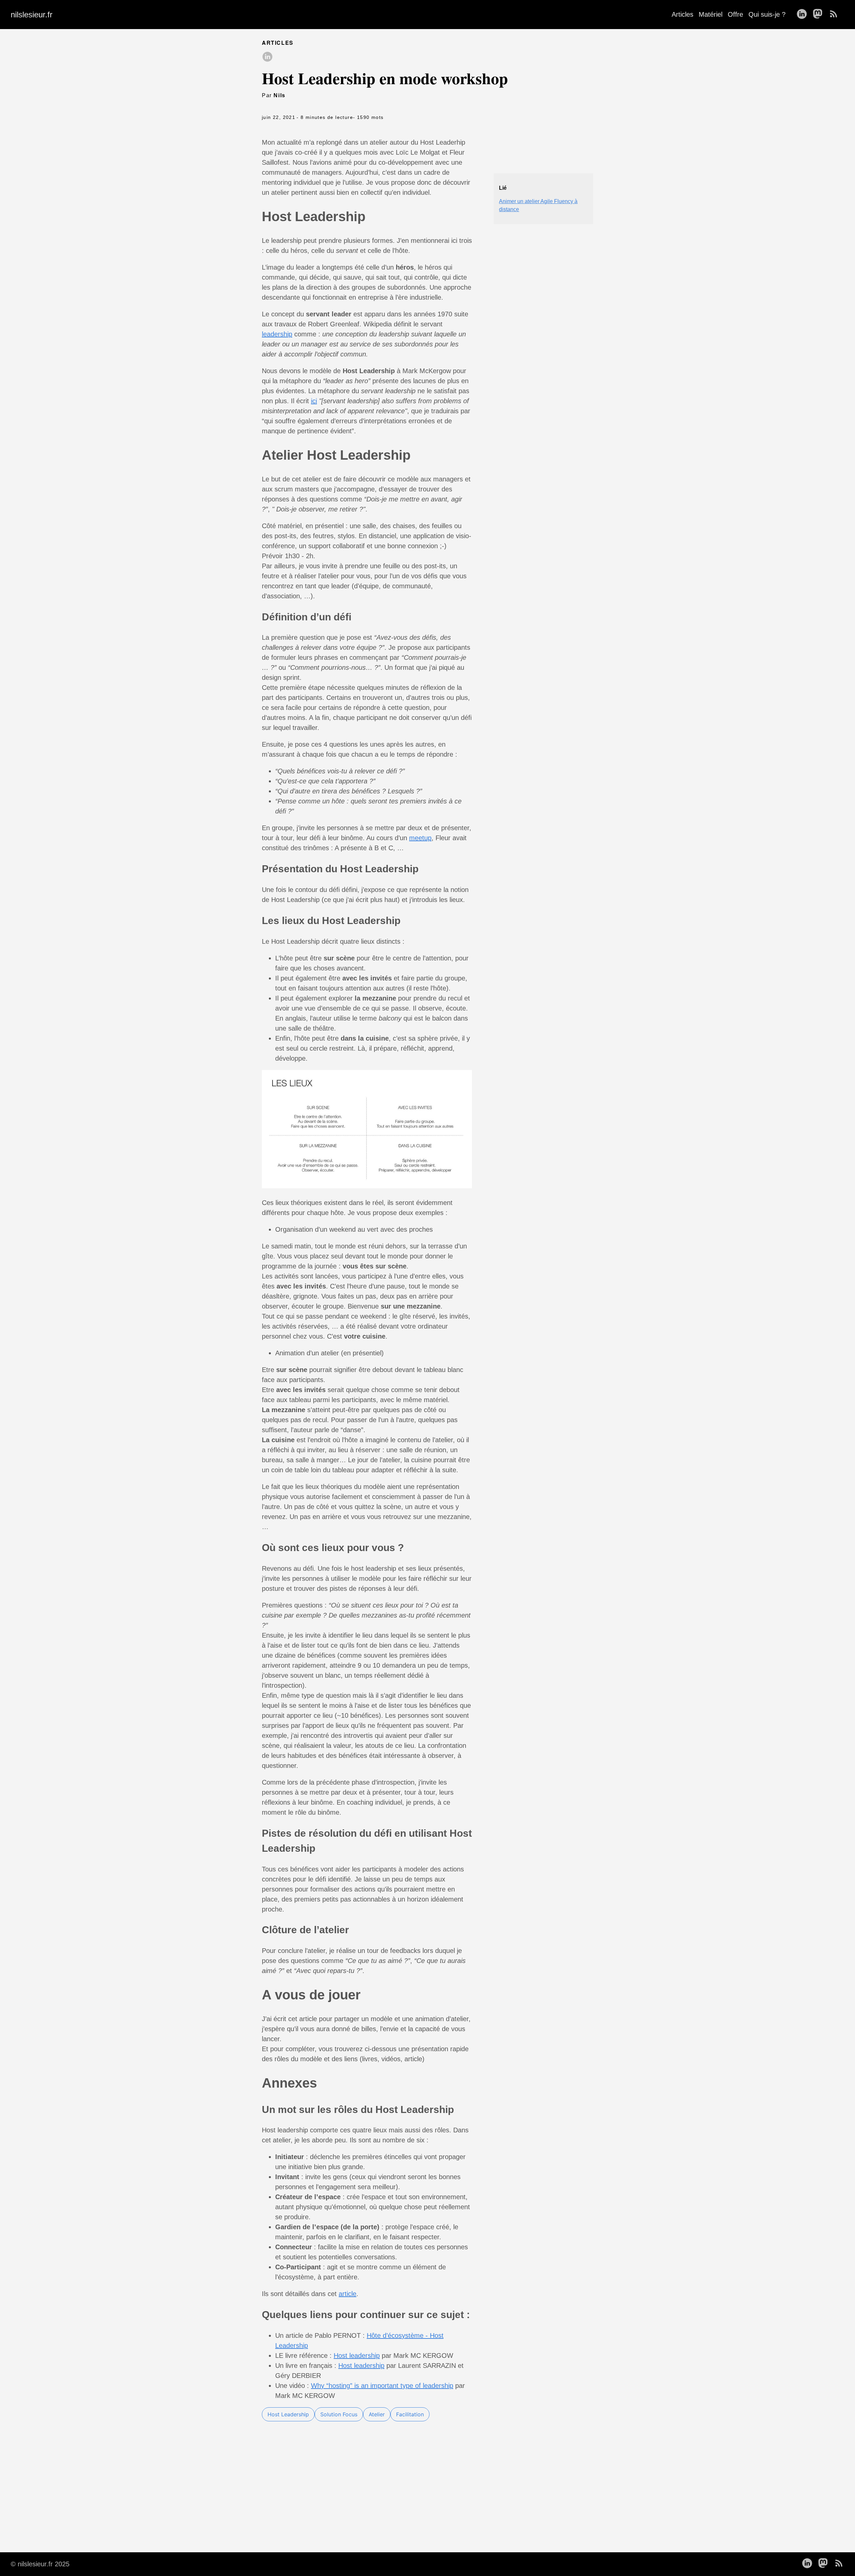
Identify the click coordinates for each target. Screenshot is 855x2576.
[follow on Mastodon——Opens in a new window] (820, 14)
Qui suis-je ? (767, 14)
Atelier (377, 2414)
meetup (420, 838)
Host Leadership (288, 2414)
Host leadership (357, 2356)
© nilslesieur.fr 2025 (40, 2564)
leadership (277, 334)
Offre (735, 14)
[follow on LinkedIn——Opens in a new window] (804, 14)
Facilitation (410, 2414)
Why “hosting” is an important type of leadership (382, 2386)
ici (314, 401)
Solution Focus (339, 2414)
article (348, 2294)
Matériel (711, 14)
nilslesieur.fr (32, 15)
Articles (682, 14)
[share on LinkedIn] (267, 57)
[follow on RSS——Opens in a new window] (836, 14)
